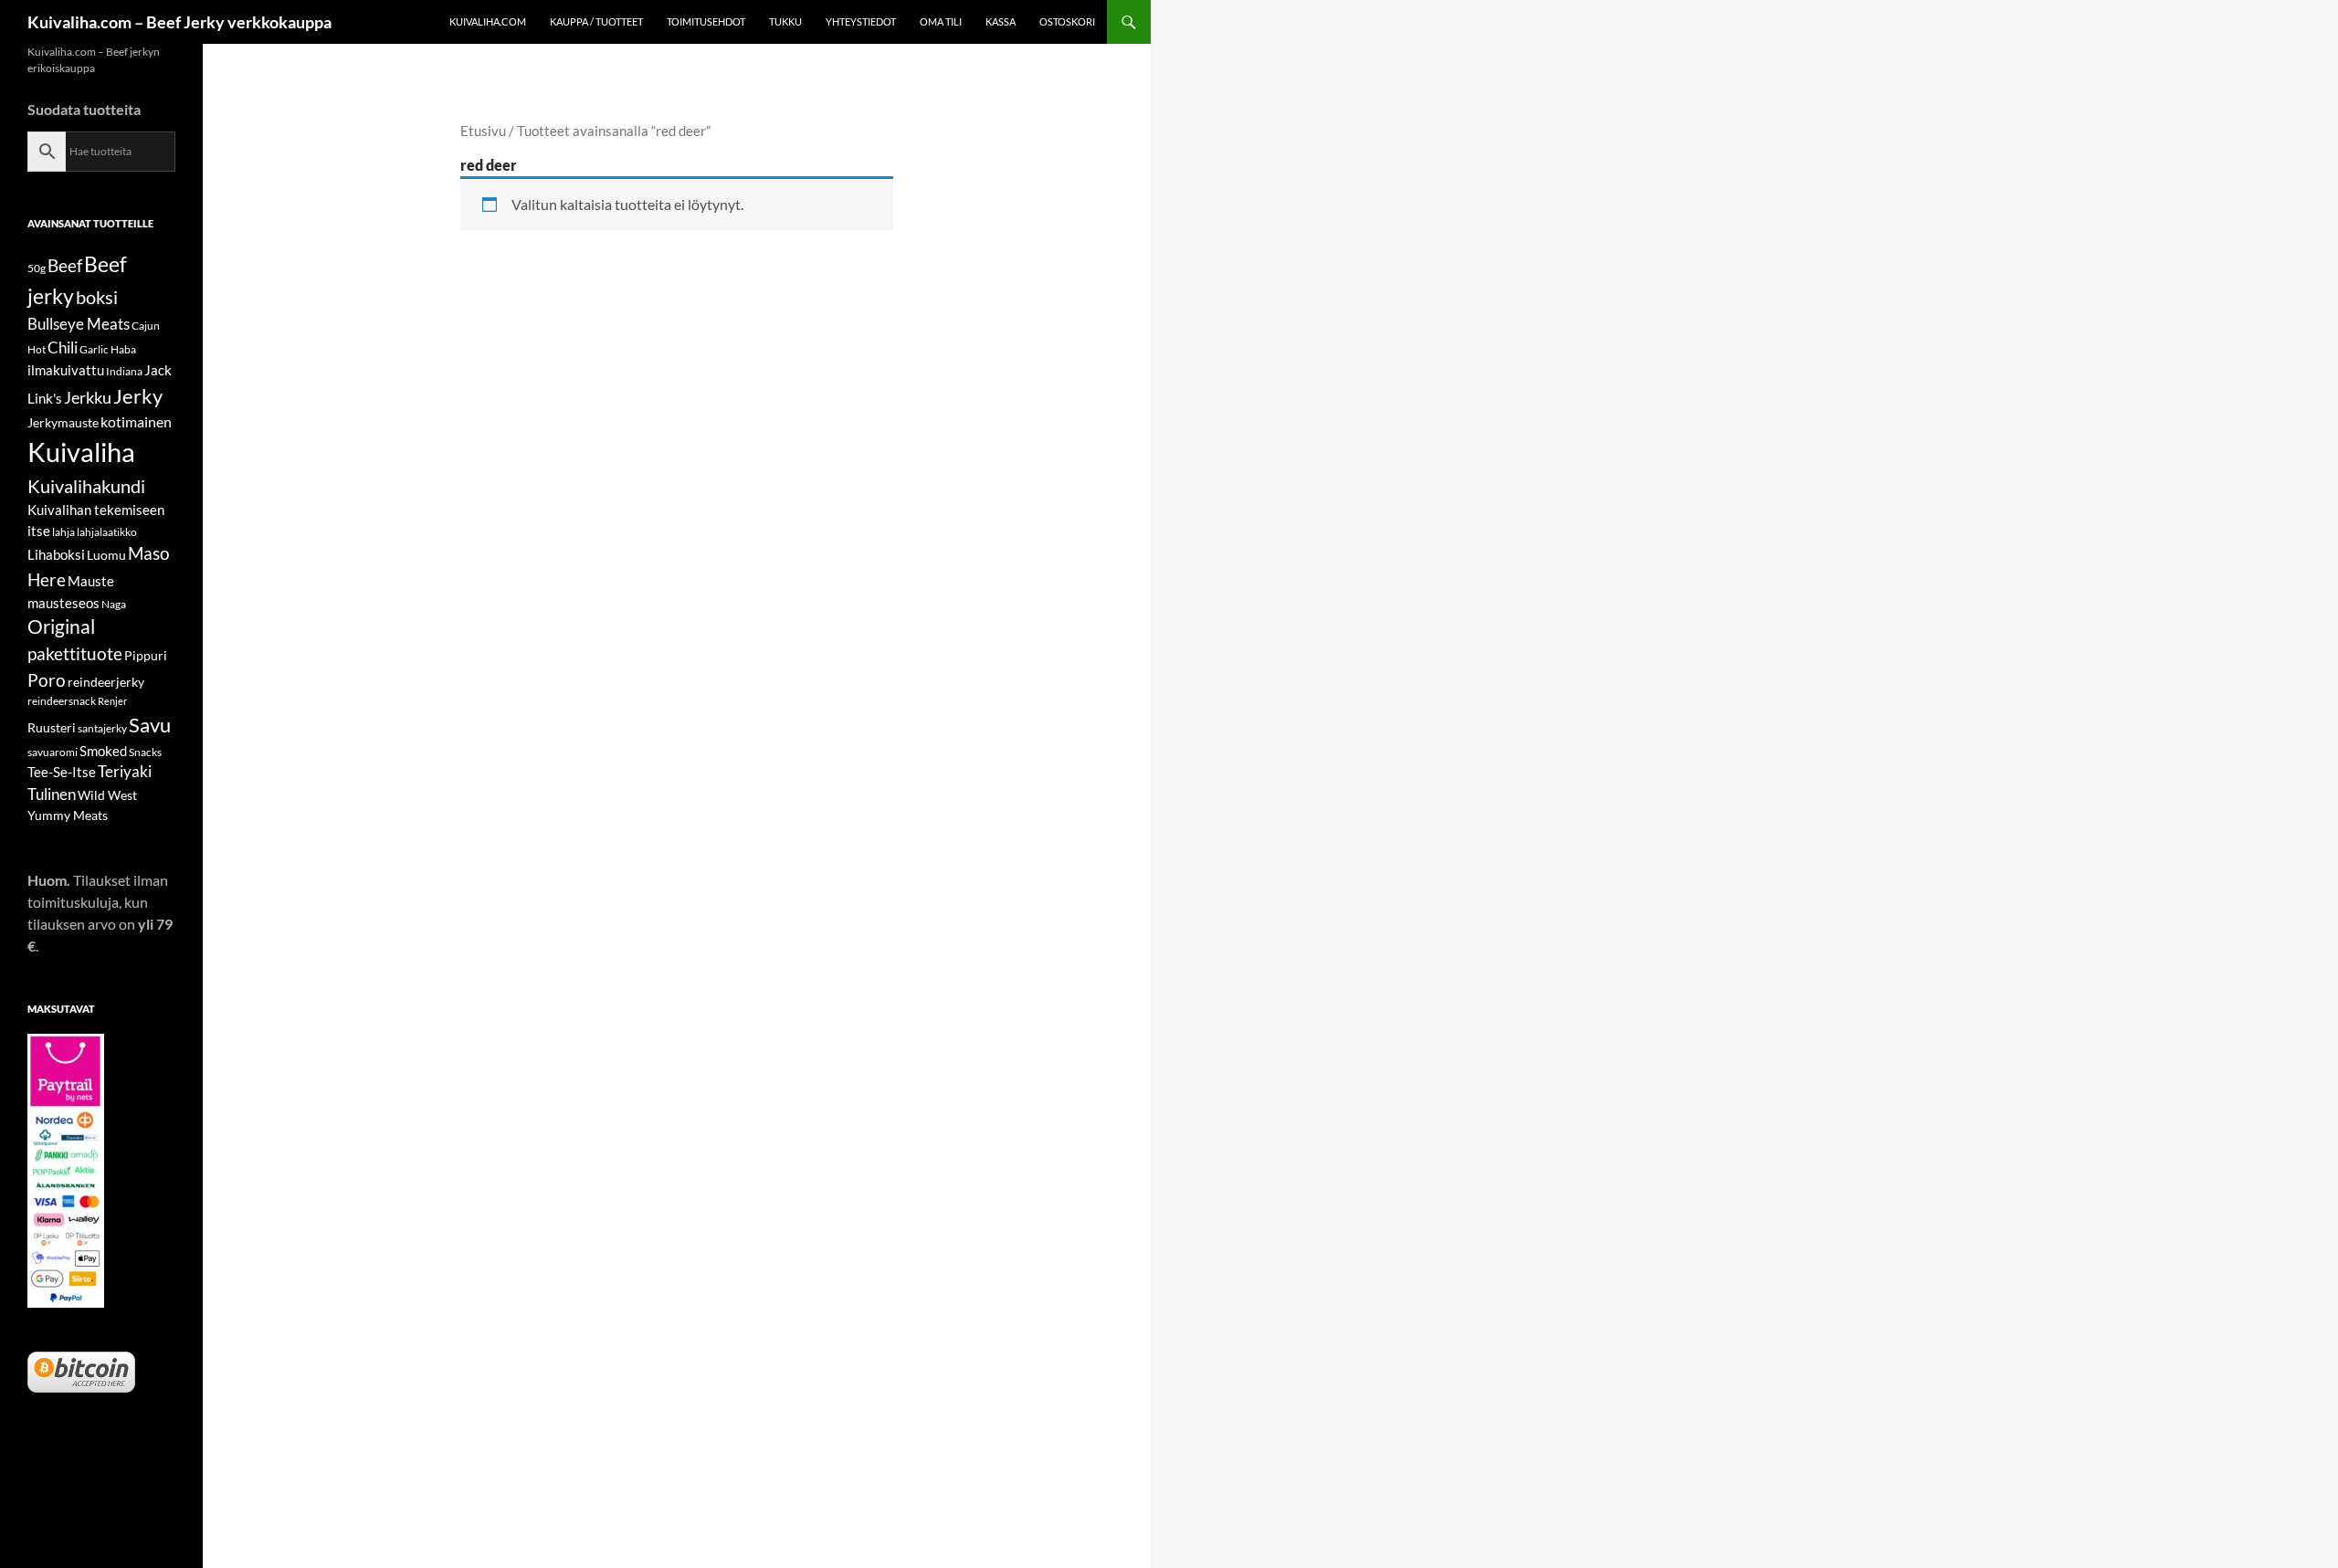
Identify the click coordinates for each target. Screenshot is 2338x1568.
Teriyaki (125, 772)
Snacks (145, 752)
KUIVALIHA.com (488, 21)
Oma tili (941, 21)
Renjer (112, 701)
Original (61, 626)
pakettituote (75, 653)
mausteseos (63, 603)
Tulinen (52, 795)
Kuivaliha (81, 452)
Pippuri (146, 655)
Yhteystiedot (861, 21)
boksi (97, 297)
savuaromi (53, 752)
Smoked (103, 751)
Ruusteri (52, 727)
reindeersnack (62, 701)
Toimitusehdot (706, 21)
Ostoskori (1067, 21)
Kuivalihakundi (86, 486)
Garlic (94, 349)
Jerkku (88, 397)
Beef (65, 265)
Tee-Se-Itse (62, 772)
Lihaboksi (56, 554)
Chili (63, 347)
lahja (63, 532)
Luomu (106, 555)
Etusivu (483, 131)
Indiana (124, 371)
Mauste (91, 581)
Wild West (107, 795)
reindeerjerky (106, 682)
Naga (114, 604)
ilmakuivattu (66, 370)
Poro (47, 680)
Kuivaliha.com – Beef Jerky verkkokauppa (179, 22)
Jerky (138, 396)
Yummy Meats (68, 815)
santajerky (102, 728)
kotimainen (136, 421)
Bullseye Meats (79, 324)
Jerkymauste (63, 422)
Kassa (1000, 21)
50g (37, 268)
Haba (123, 349)
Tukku (785, 21)
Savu (150, 725)
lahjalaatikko (107, 532)
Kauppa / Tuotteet (596, 21)
